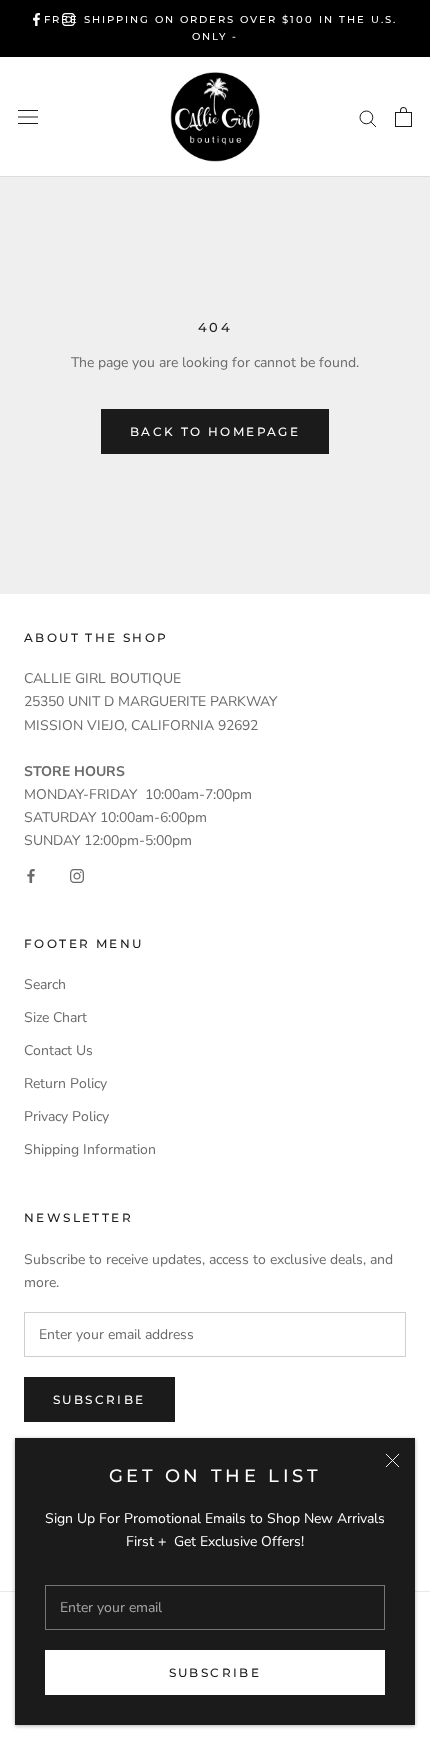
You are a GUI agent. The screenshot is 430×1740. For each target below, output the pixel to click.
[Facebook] (36, 19)
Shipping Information (90, 1149)
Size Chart (55, 1017)
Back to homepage (215, 431)
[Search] (368, 117)
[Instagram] (68, 19)
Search (45, 984)
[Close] (392, 1460)
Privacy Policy (66, 1116)
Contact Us (58, 1050)
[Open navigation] (28, 117)
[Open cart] (403, 117)
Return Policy (65, 1083)
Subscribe (215, 1672)
